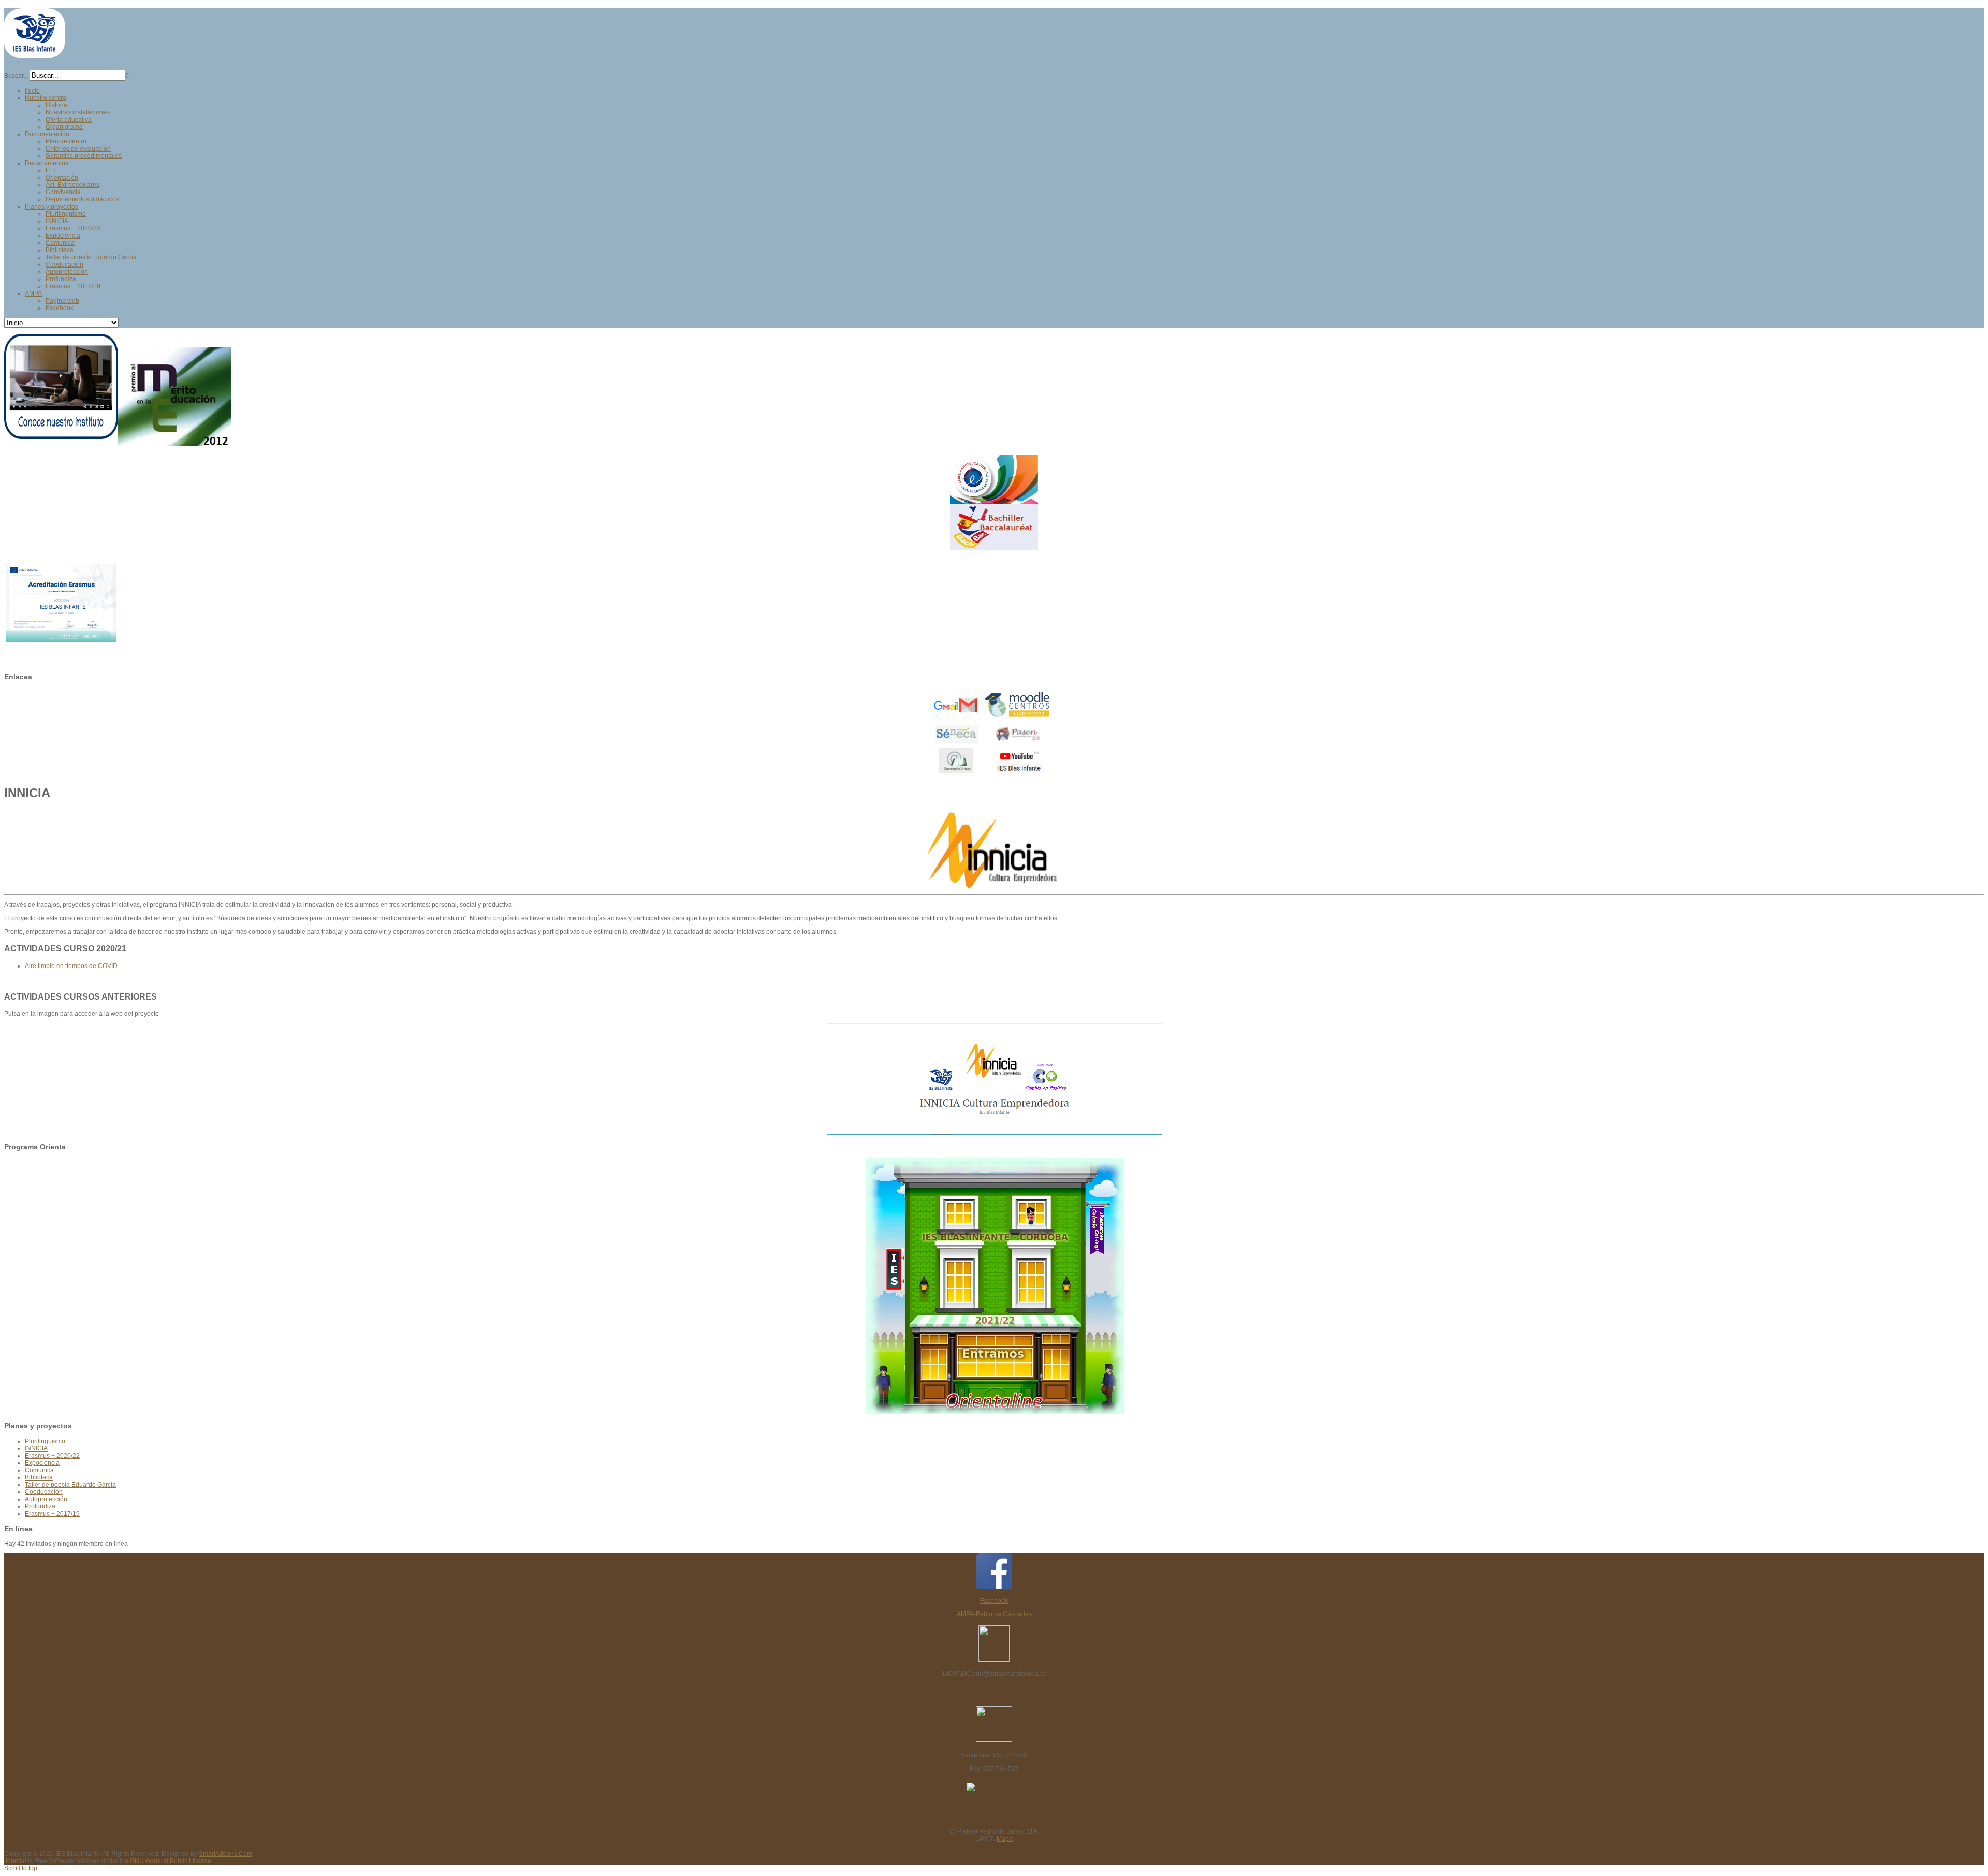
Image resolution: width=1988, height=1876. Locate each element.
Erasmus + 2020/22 (52, 1456)
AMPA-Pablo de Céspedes (994, 1614)
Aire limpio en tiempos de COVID (71, 966)
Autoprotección (46, 1499)
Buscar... (16, 76)
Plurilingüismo (45, 1441)
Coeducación (44, 1492)
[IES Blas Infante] (34, 54)
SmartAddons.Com (225, 1854)
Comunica (39, 1470)
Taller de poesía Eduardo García (70, 1485)
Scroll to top (21, 1868)
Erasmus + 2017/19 (52, 1514)
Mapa (1005, 1839)
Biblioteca (39, 1477)
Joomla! (15, 1861)
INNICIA (36, 1448)
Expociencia (42, 1463)
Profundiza (40, 1506)
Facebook (994, 1601)
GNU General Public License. (171, 1861)
